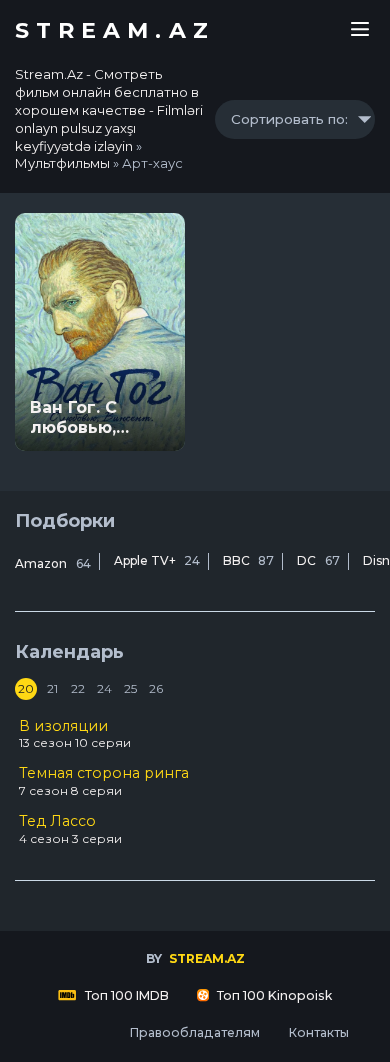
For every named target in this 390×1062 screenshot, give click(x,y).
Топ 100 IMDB (125, 995)
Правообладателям (194, 1032)
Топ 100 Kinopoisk (273, 995)
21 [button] (52, 688)
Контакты (318, 1032)
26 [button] (156, 688)
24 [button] (104, 688)
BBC (248, 560)
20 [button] (26, 688)
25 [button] (130, 688)
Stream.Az (115, 31)
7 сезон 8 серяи (104, 781)
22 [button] (78, 688)
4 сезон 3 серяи (70, 829)
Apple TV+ (157, 560)
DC (318, 560)
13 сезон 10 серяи (75, 734)
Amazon (53, 563)
